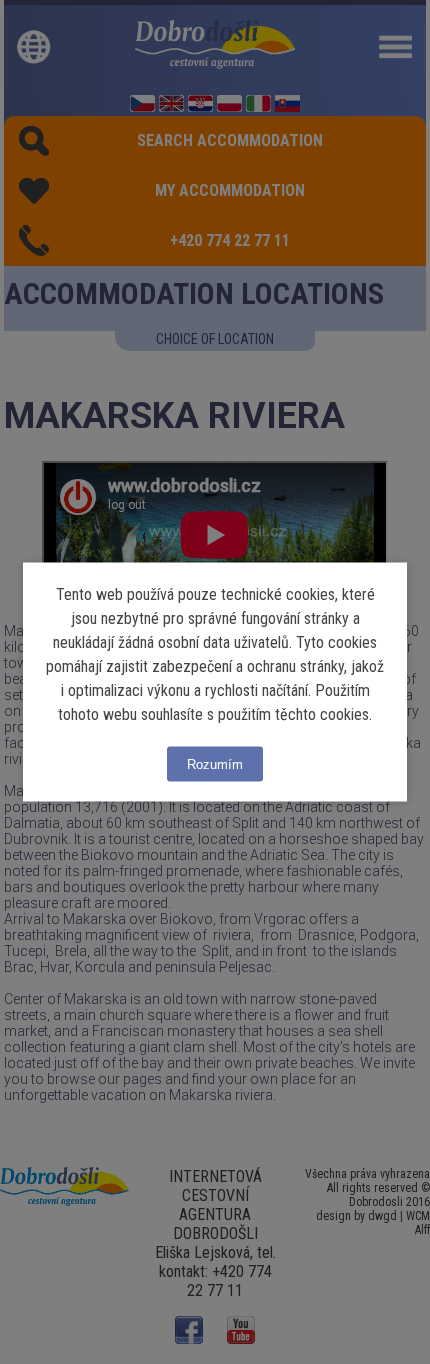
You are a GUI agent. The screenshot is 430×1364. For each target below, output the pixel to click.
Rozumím (215, 764)
